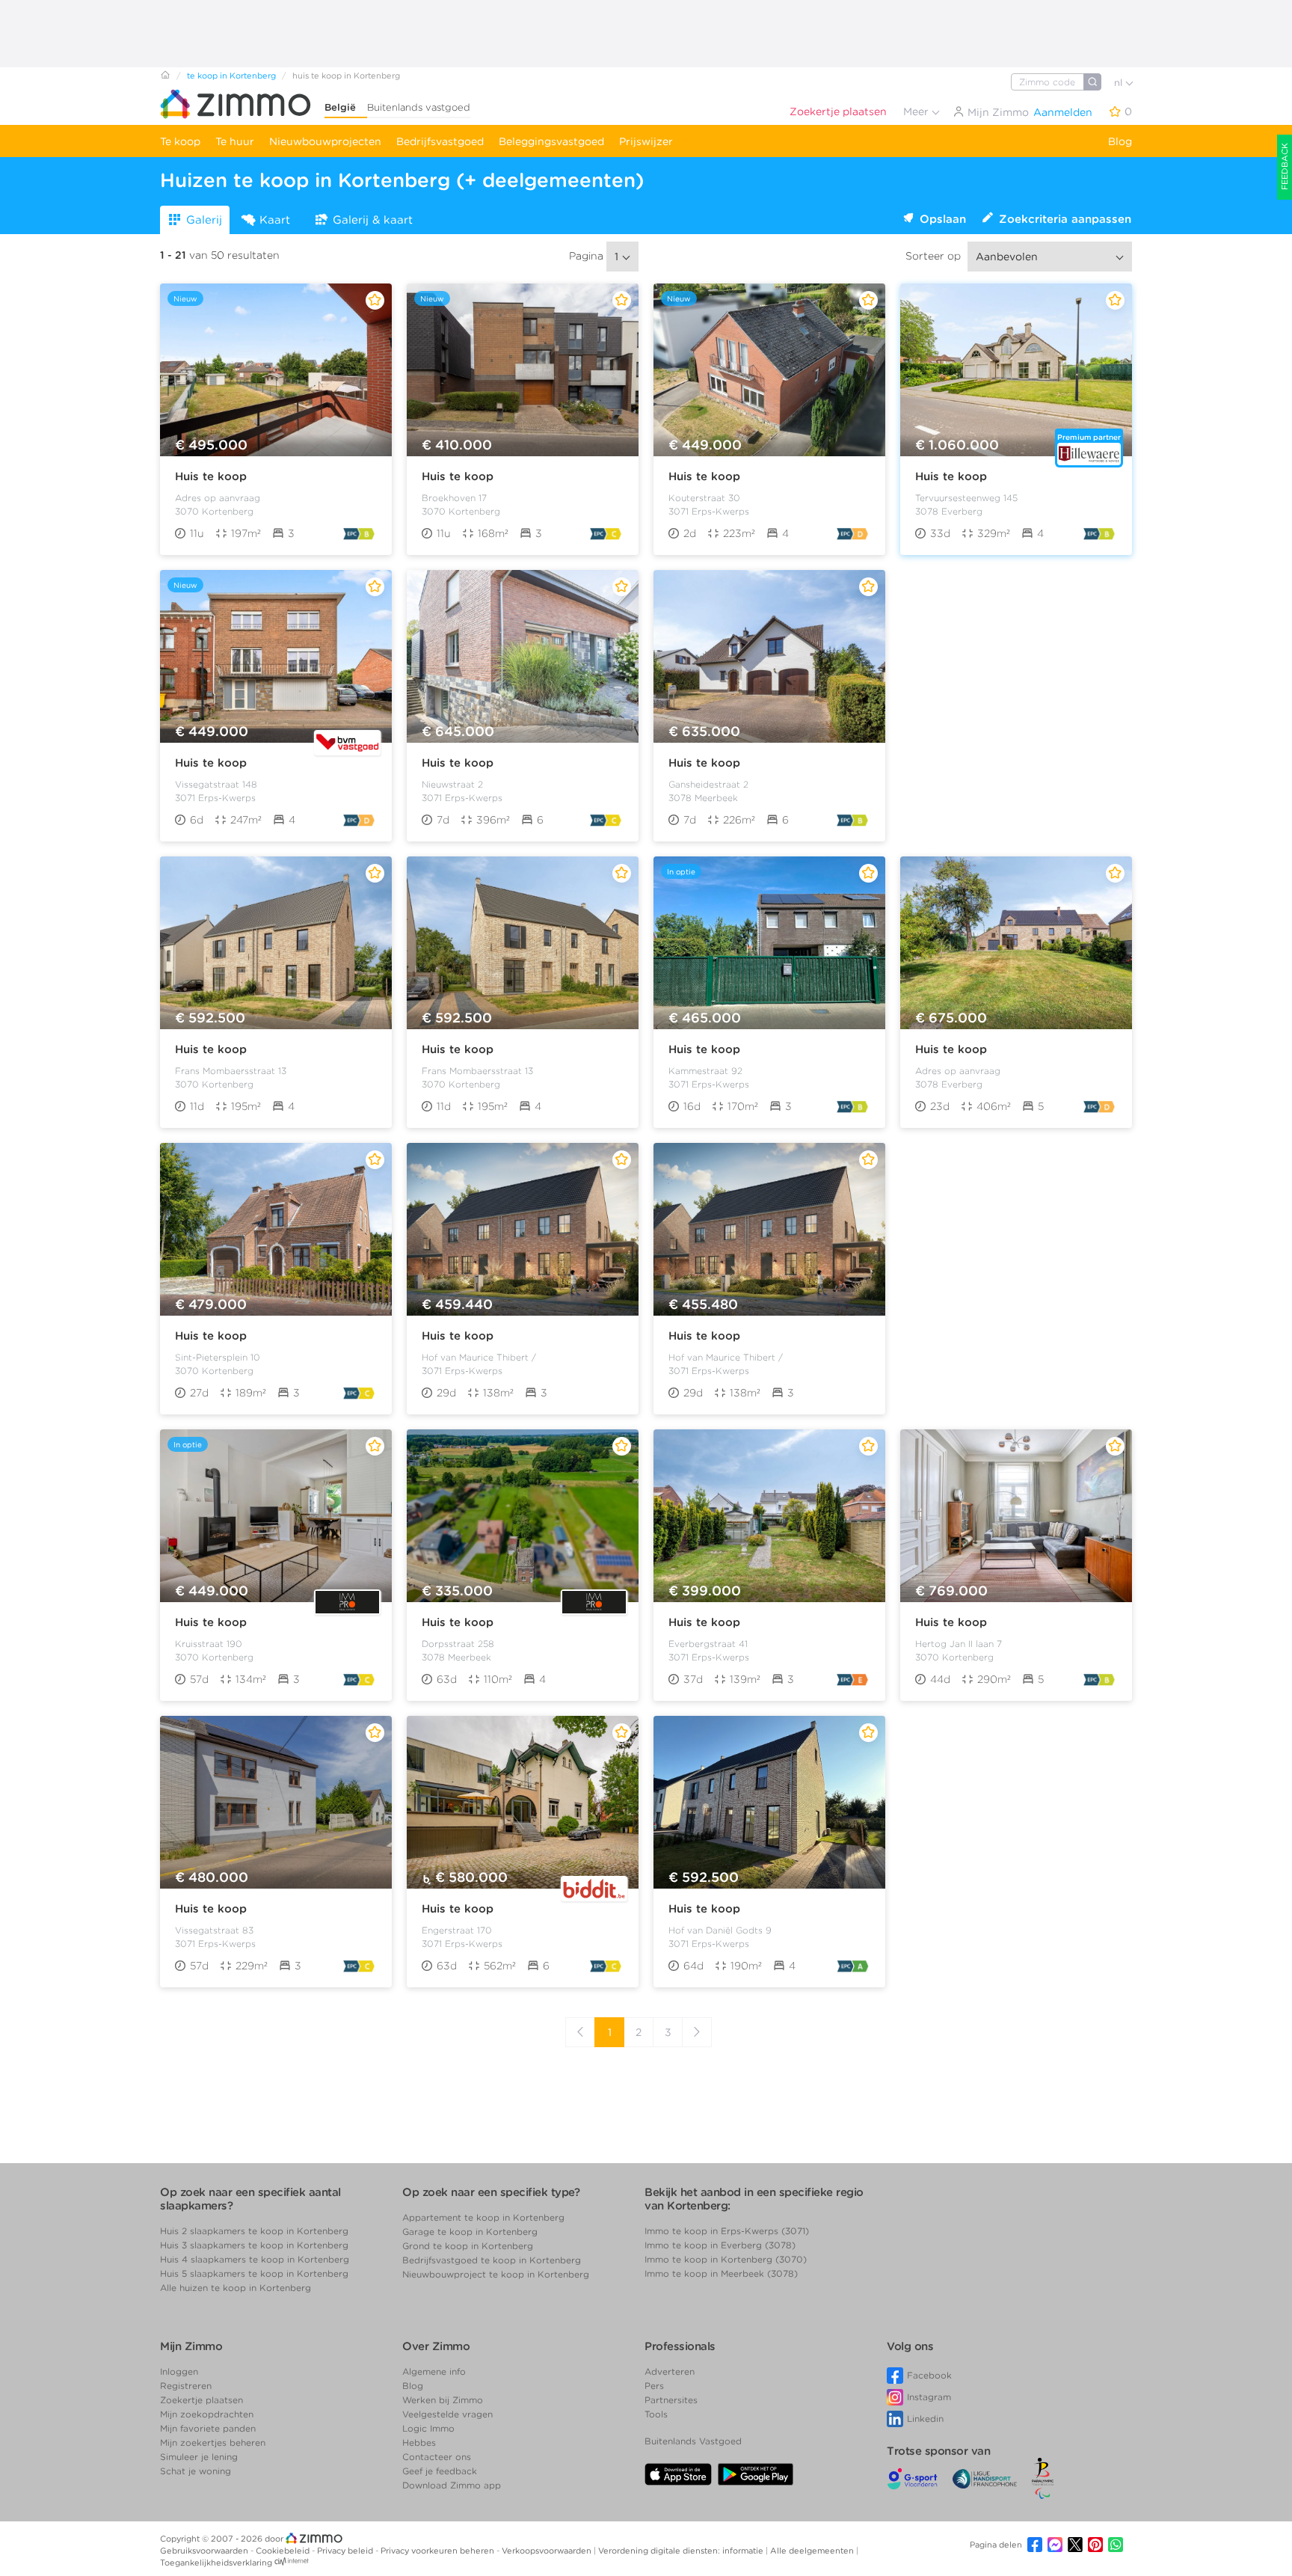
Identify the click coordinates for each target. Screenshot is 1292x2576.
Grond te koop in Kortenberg (468, 2246)
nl (1120, 83)
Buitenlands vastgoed (419, 107)
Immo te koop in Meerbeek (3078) (721, 2273)
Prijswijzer (646, 141)
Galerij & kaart (373, 220)
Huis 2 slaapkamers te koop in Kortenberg (254, 2231)
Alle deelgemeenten (813, 2551)
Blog (1120, 141)
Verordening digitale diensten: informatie (682, 2551)
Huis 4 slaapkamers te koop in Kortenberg (255, 2259)
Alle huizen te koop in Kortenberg (236, 2288)
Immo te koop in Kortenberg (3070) (726, 2259)
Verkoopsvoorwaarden (548, 2551)
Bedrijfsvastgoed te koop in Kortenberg (492, 2260)
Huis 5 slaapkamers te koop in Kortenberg (254, 2273)
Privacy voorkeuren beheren (439, 2551)
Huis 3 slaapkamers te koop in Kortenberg (254, 2245)
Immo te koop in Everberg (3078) (720, 2245)
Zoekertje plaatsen (838, 111)
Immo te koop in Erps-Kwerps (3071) (727, 2231)
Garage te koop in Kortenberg (470, 2232)
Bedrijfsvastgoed (440, 141)
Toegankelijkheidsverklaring (216, 2563)
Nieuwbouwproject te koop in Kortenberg (496, 2274)
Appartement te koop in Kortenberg (483, 2217)
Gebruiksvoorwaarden (205, 2551)
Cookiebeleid (284, 2551)
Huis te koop (211, 476)
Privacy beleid (346, 2551)
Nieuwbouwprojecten (325, 141)
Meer (917, 111)
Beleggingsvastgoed (551, 141)
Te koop (180, 141)
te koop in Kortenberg (231, 76)
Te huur (235, 141)
